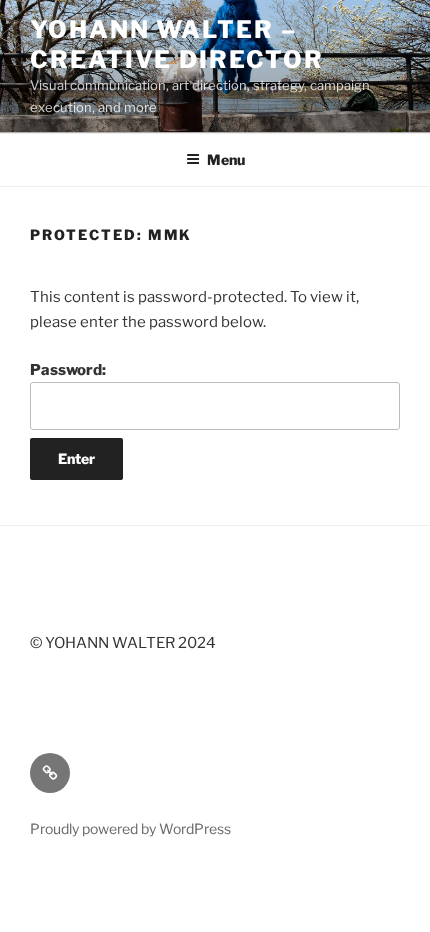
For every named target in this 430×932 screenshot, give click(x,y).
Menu (226, 159)
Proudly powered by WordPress (130, 828)
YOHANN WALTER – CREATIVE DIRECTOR (177, 44)
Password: (68, 370)
